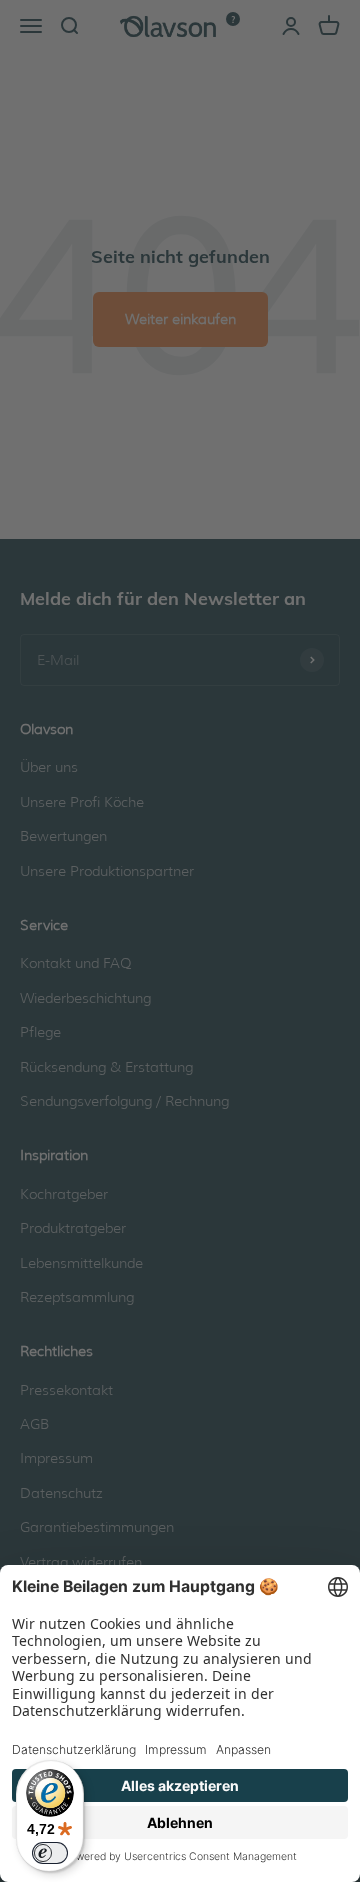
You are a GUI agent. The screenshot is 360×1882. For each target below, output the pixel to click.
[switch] (50, 1853)
